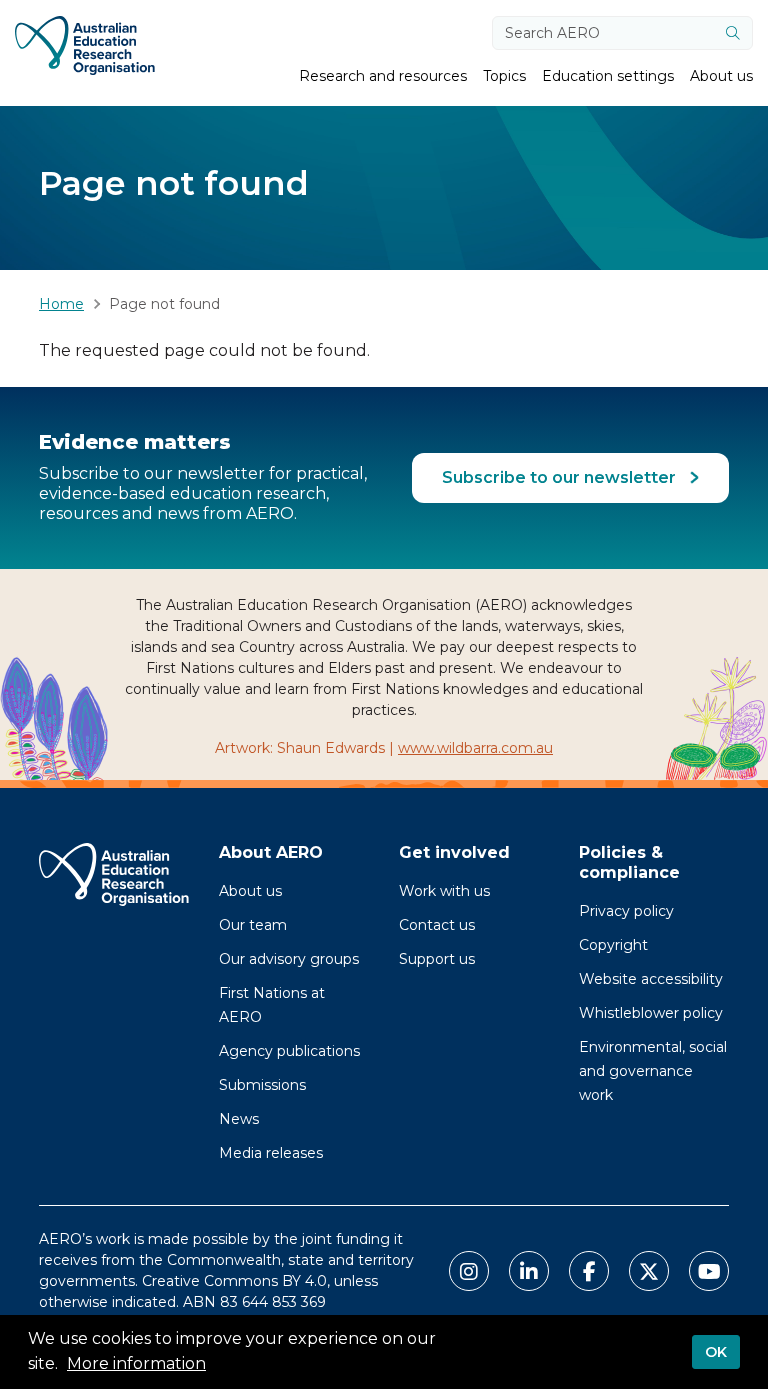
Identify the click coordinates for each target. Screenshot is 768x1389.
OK (716, 1352)
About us (250, 891)
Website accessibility (651, 979)
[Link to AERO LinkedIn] (529, 1271)
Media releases (271, 1153)
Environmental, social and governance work (653, 1071)
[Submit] (733, 33)
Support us (437, 959)
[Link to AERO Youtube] (709, 1271)
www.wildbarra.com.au (475, 748)
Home (61, 304)
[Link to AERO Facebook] (589, 1271)
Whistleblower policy (651, 1013)
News (239, 1119)
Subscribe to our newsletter (561, 477)
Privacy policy (626, 911)
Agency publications (289, 1051)
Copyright (613, 945)
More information (136, 1363)
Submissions (262, 1085)
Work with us (444, 891)
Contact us (437, 925)
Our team (253, 925)
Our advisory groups (289, 959)
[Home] (85, 45)
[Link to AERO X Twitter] (649, 1271)
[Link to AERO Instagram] (469, 1271)
